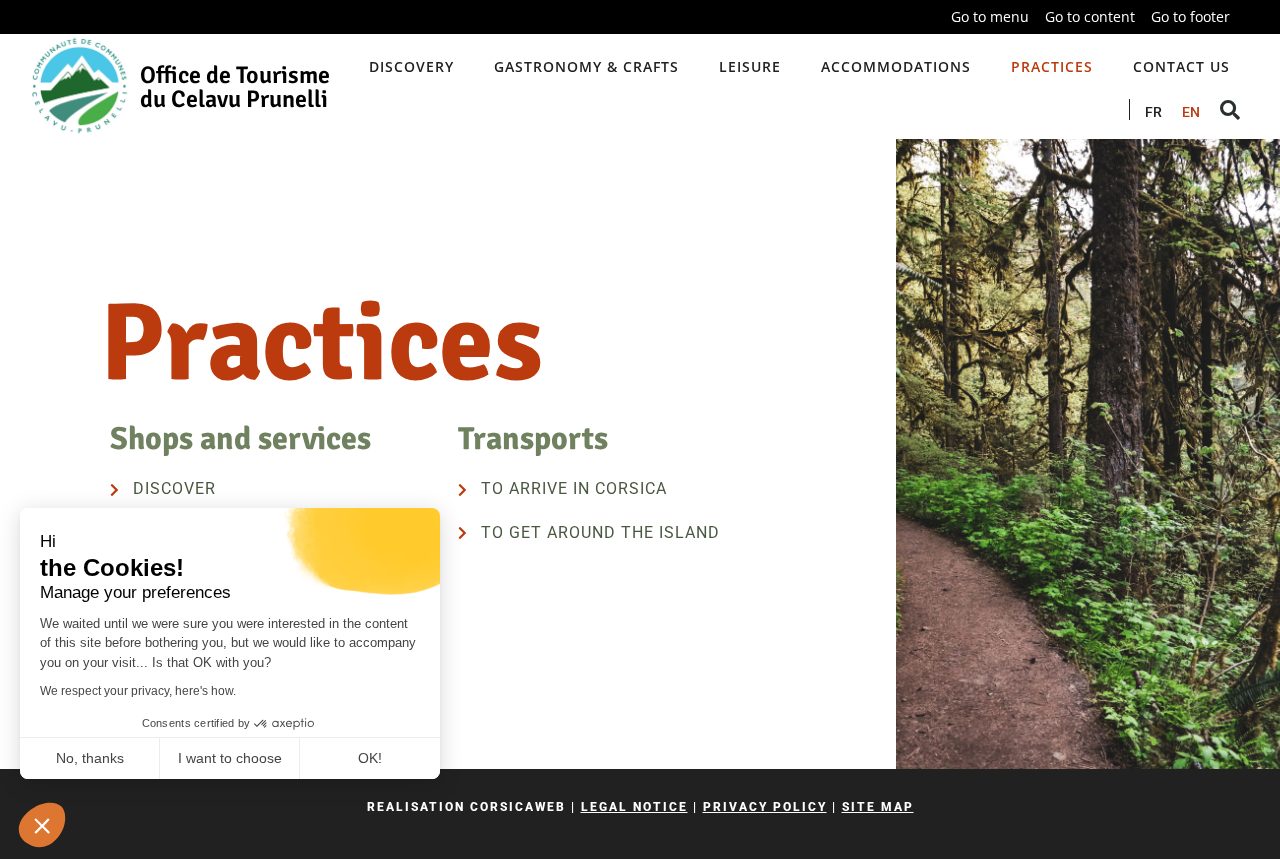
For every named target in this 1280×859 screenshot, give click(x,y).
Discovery (411, 66)
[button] (42, 825)
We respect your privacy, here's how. (138, 691)
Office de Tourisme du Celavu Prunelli (235, 87)
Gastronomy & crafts (586, 66)
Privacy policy (765, 807)
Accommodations (896, 66)
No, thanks (90, 758)
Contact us (1181, 66)
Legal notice (634, 807)
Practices (1052, 66)
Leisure (750, 66)
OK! (370, 758)
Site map (878, 807)
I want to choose (230, 758)
